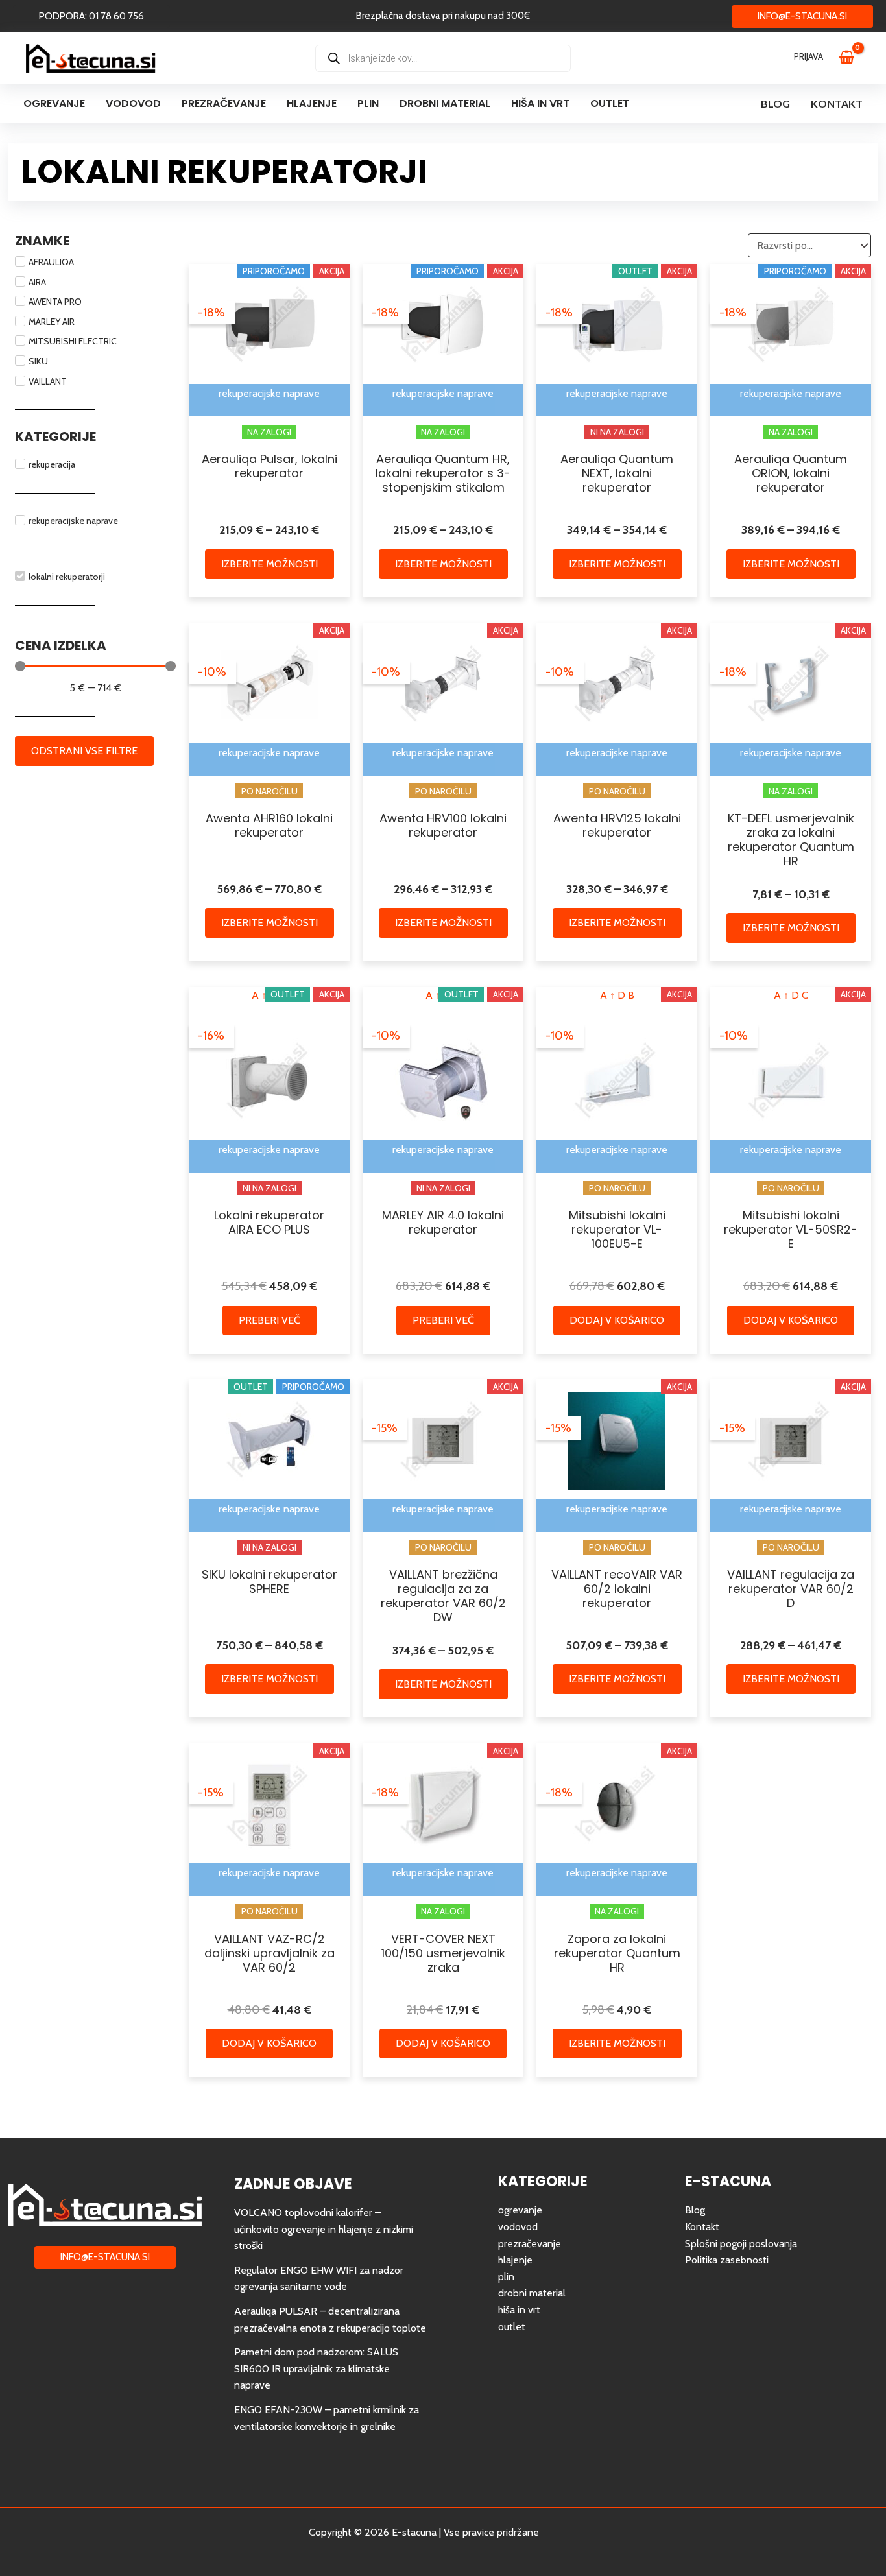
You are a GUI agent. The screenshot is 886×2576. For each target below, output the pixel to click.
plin (506, 2277)
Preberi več (269, 1320)
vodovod (518, 2227)
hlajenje (515, 2260)
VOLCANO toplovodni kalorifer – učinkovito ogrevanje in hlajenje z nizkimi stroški (324, 2229)
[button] (91, 17)
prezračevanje (530, 2244)
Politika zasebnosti (727, 2260)
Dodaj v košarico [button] (617, 1320)
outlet (512, 2327)
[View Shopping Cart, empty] (853, 58)
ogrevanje (520, 2210)
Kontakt (837, 103)
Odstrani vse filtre (84, 751)
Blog (775, 103)
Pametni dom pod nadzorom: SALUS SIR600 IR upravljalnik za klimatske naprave (316, 2368)
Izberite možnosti (269, 564)
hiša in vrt (519, 2310)
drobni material (532, 2293)
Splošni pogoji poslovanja (741, 2244)
